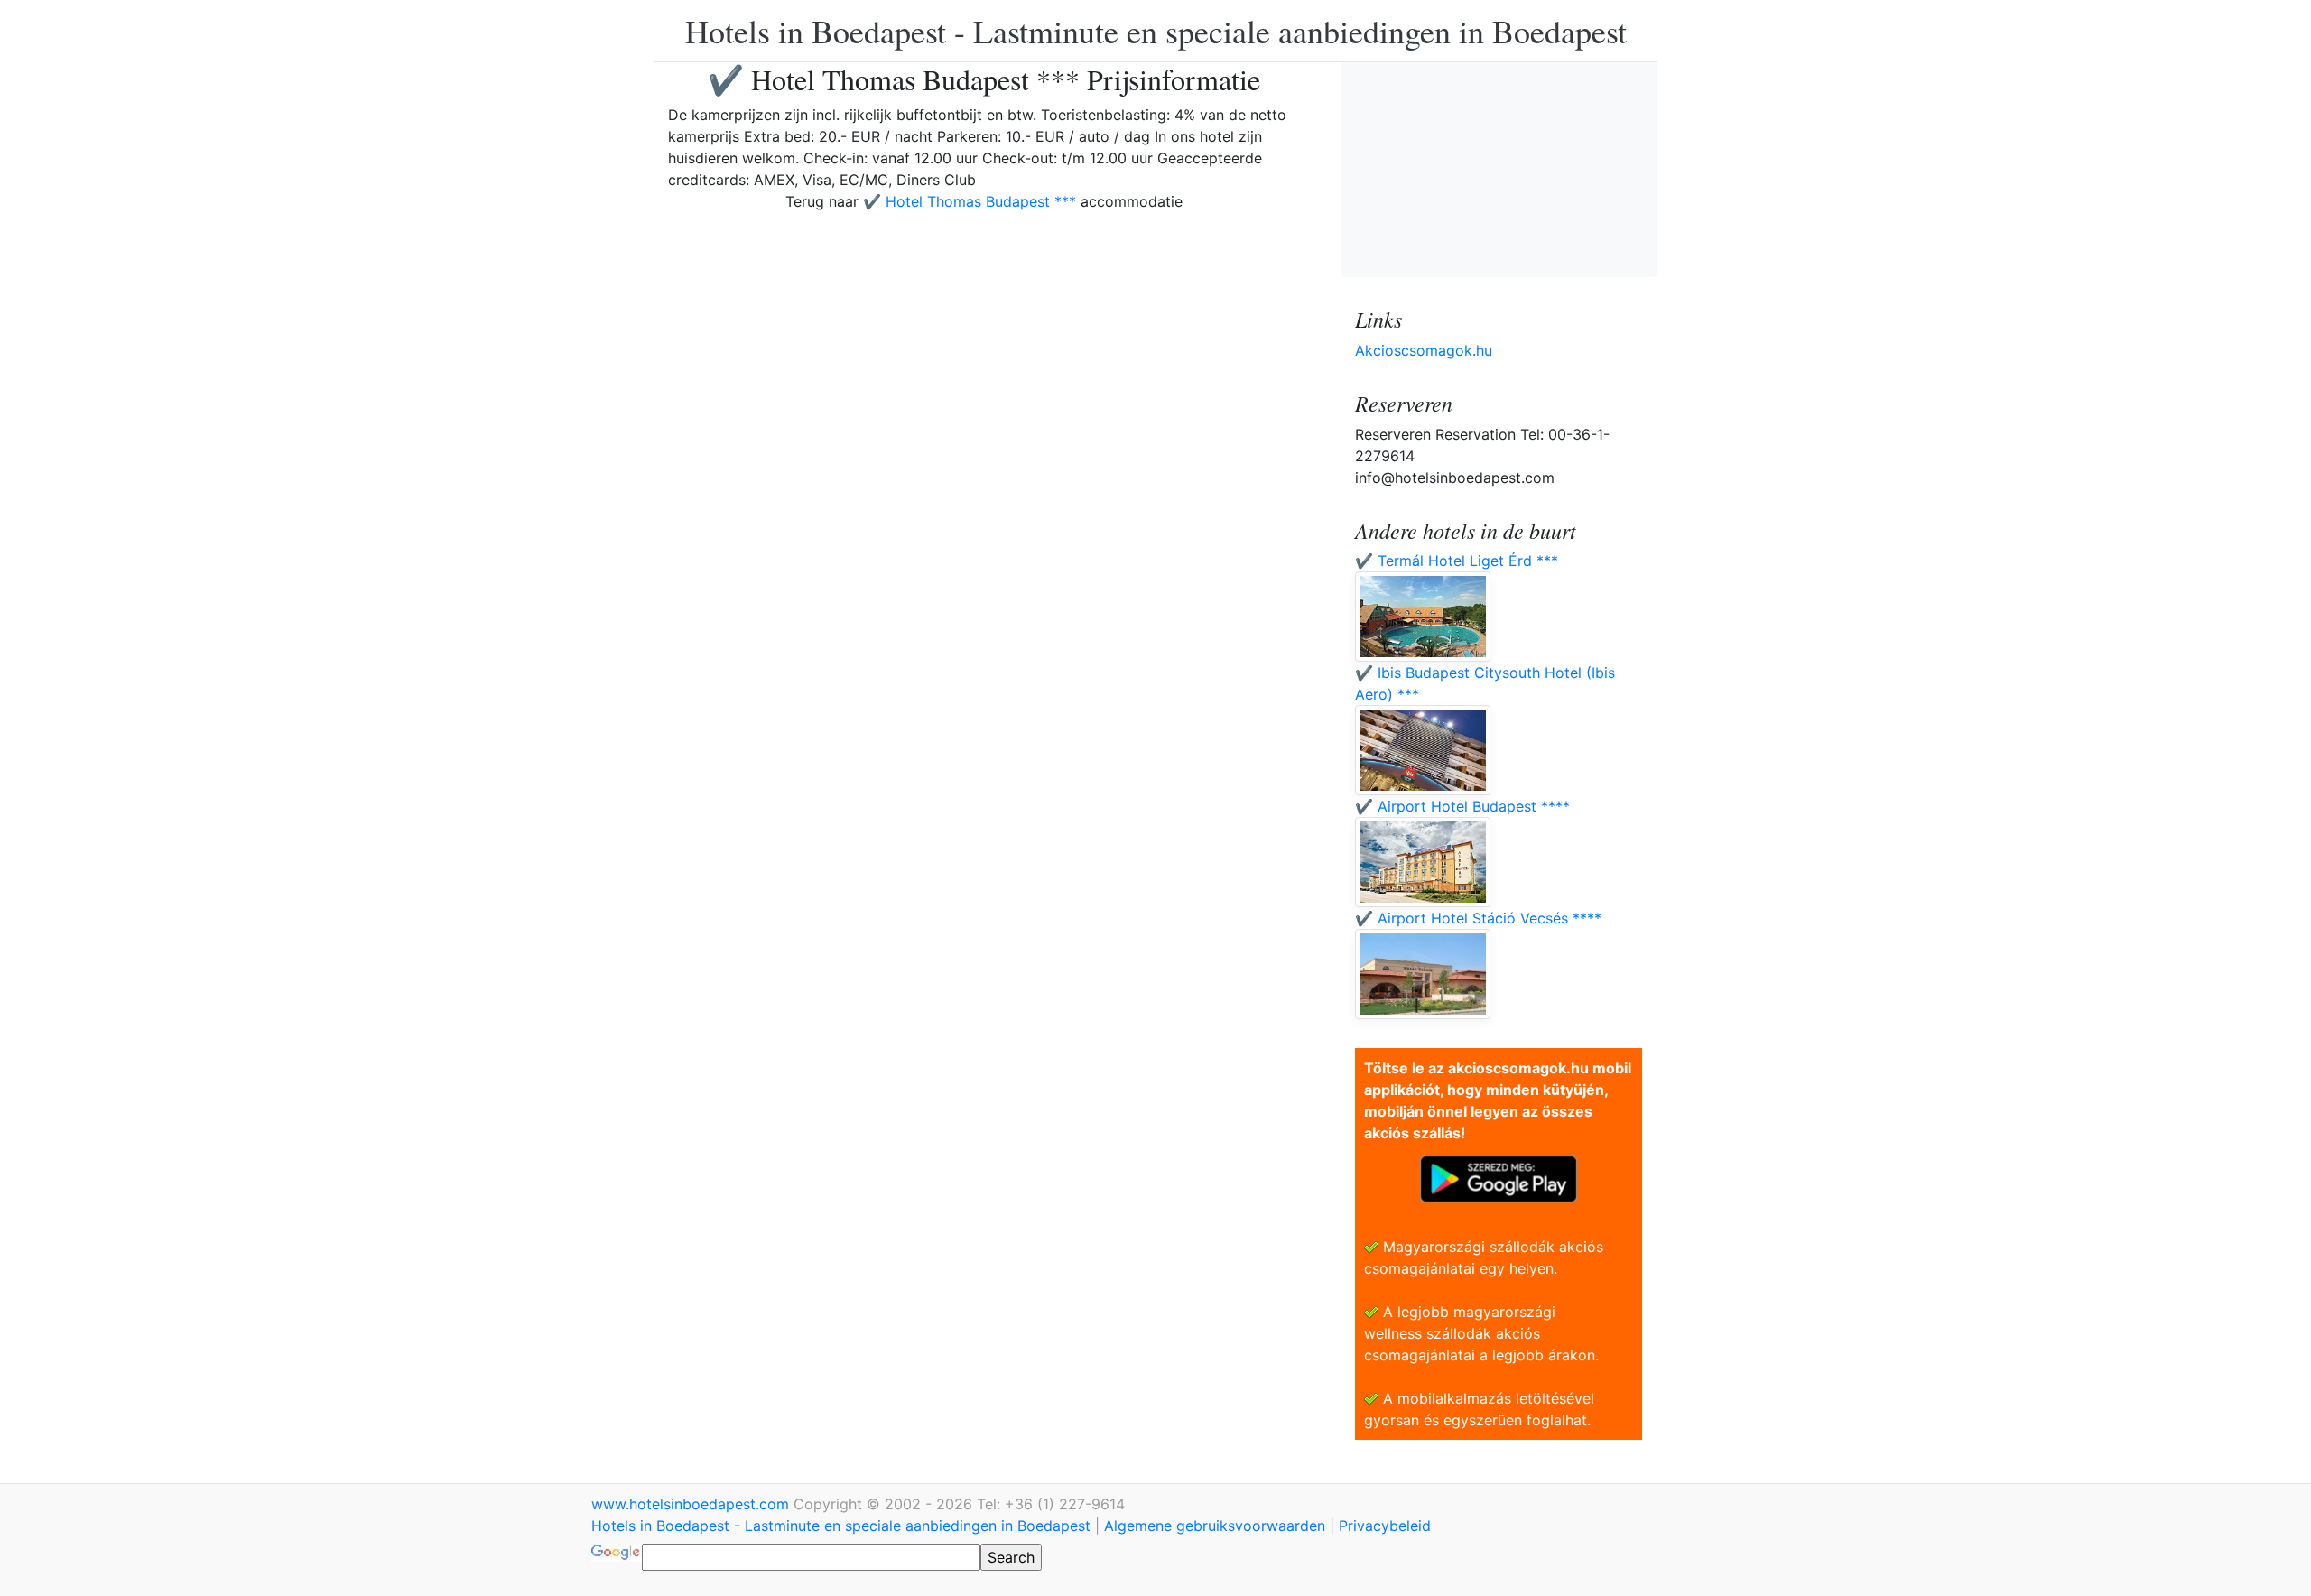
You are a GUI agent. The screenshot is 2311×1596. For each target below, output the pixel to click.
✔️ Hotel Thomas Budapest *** (970, 201)
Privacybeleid (1385, 1526)
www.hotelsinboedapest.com (692, 1504)
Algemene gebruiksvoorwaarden (1215, 1526)
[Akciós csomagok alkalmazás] (1499, 1177)
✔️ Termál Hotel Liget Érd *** (1457, 561)
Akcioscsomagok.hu (1424, 350)
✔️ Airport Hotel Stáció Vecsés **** (1478, 918)
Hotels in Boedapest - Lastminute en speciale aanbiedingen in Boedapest (1156, 31)
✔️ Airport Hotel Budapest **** (1462, 806)
